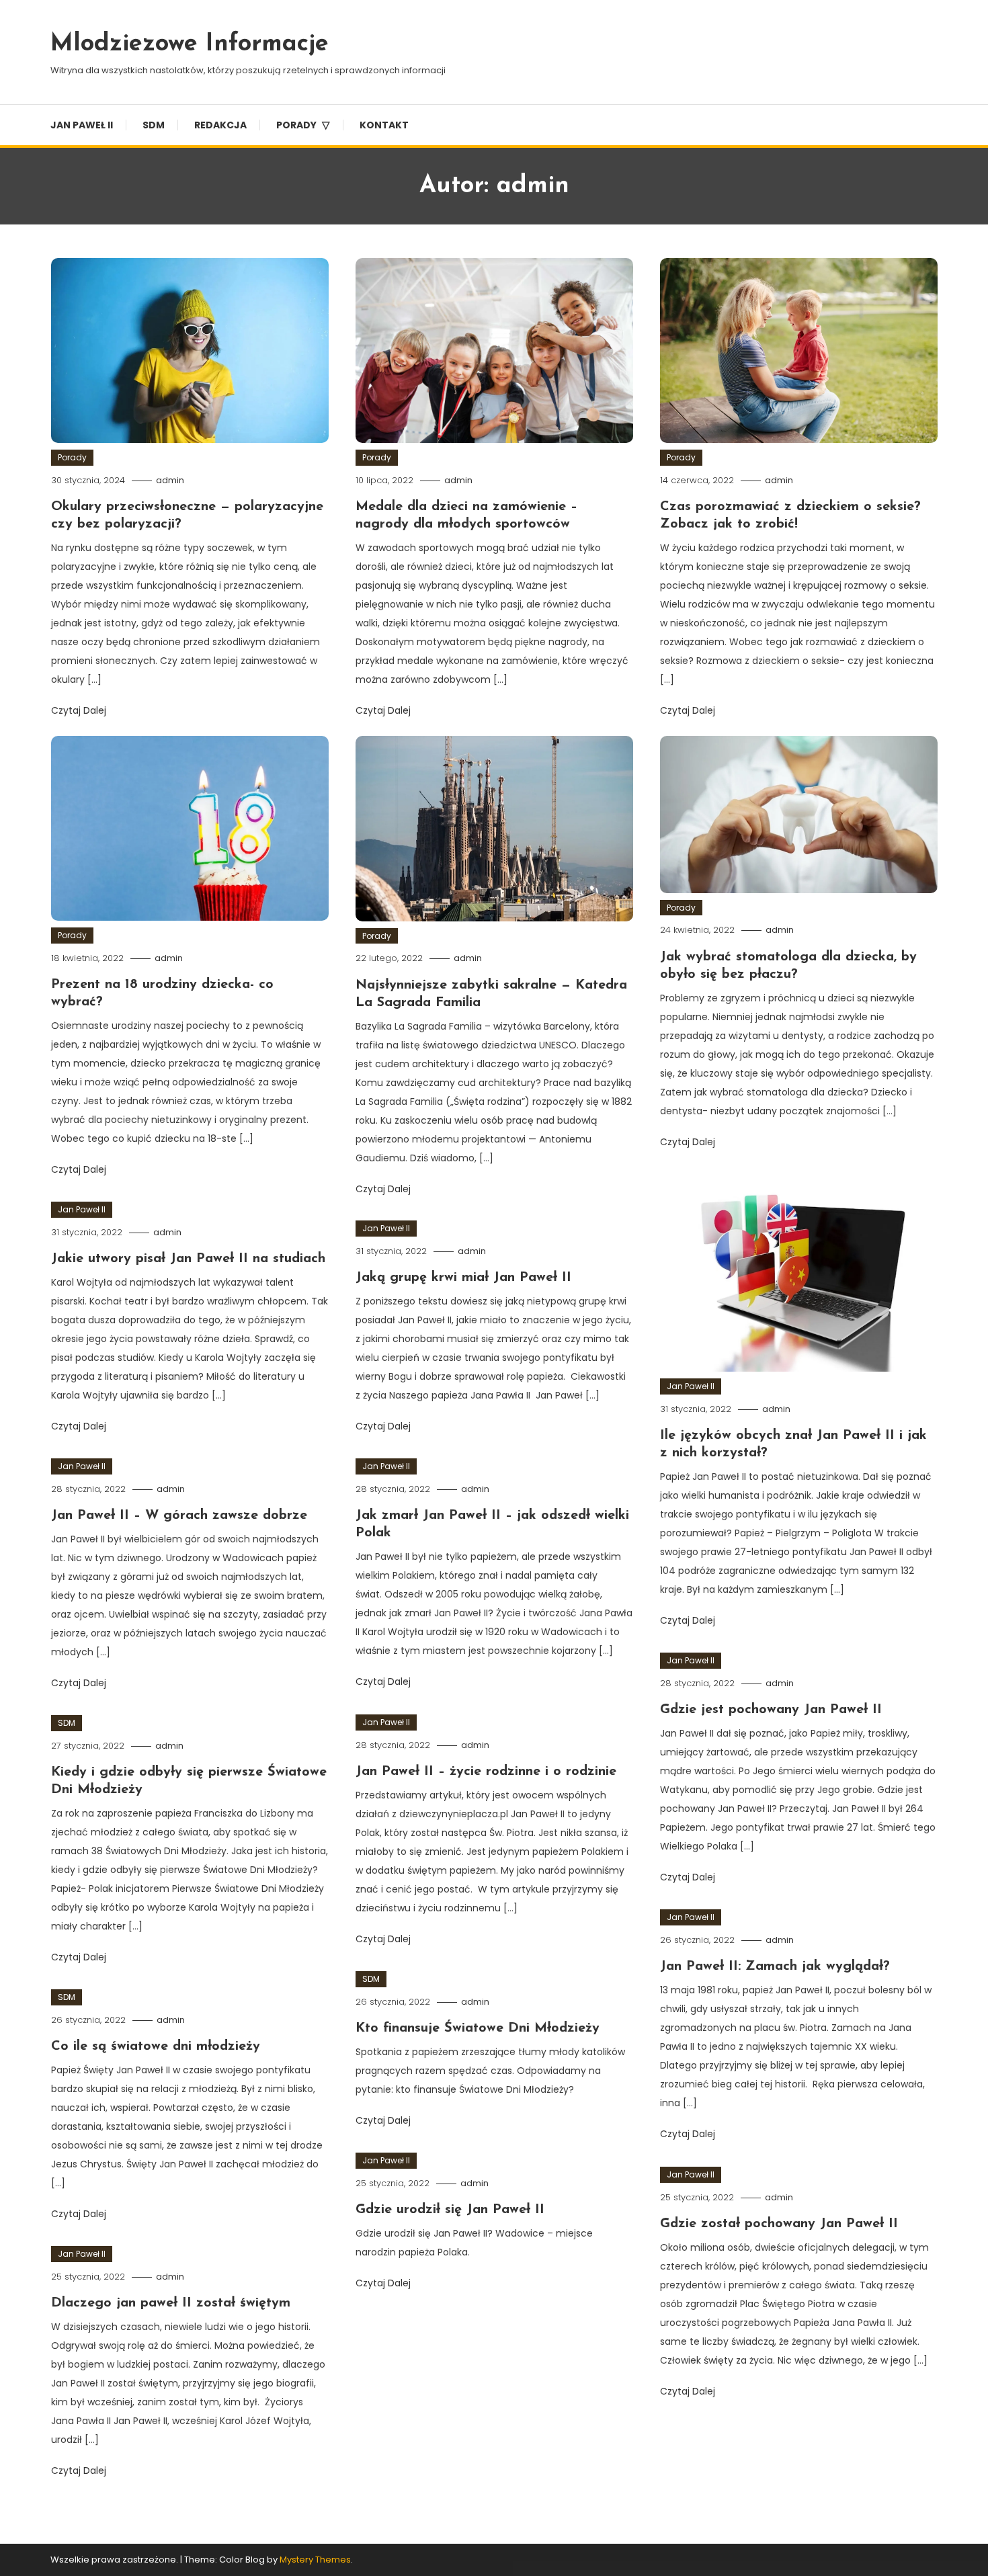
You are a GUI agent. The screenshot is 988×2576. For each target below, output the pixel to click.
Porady (296, 125)
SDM (154, 125)
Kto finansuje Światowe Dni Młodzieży (478, 2028)
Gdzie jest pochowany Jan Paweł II (771, 1710)
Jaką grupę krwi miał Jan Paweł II (463, 1278)
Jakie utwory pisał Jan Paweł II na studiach (188, 1259)
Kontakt (384, 125)
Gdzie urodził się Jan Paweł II (450, 2210)
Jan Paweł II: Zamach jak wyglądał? (775, 1966)
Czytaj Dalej (80, 710)
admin (170, 480)
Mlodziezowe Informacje (190, 44)
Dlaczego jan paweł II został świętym (171, 2303)
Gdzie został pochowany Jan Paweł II (779, 2224)
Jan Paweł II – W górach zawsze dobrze (179, 1515)
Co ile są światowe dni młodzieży (156, 2046)
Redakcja (220, 125)
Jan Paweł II (82, 125)
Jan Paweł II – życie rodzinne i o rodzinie (486, 1772)
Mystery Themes (315, 2560)
